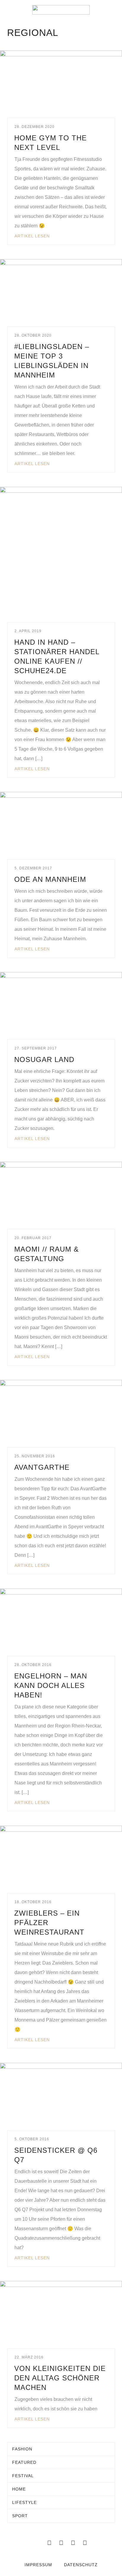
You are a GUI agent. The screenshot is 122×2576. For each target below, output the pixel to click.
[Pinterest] (85, 2543)
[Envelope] (37, 2543)
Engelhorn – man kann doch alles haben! (51, 1685)
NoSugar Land (44, 1059)
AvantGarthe (42, 1467)
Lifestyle (24, 2502)
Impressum (38, 2565)
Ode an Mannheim (50, 879)
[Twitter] (61, 2543)
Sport (20, 2516)
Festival (23, 2476)
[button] (9, 10)
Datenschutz (81, 2565)
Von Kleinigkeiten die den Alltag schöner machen (60, 2378)
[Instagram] (73, 2543)
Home (19, 2489)
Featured (24, 2462)
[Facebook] (49, 2543)
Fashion (22, 2449)
